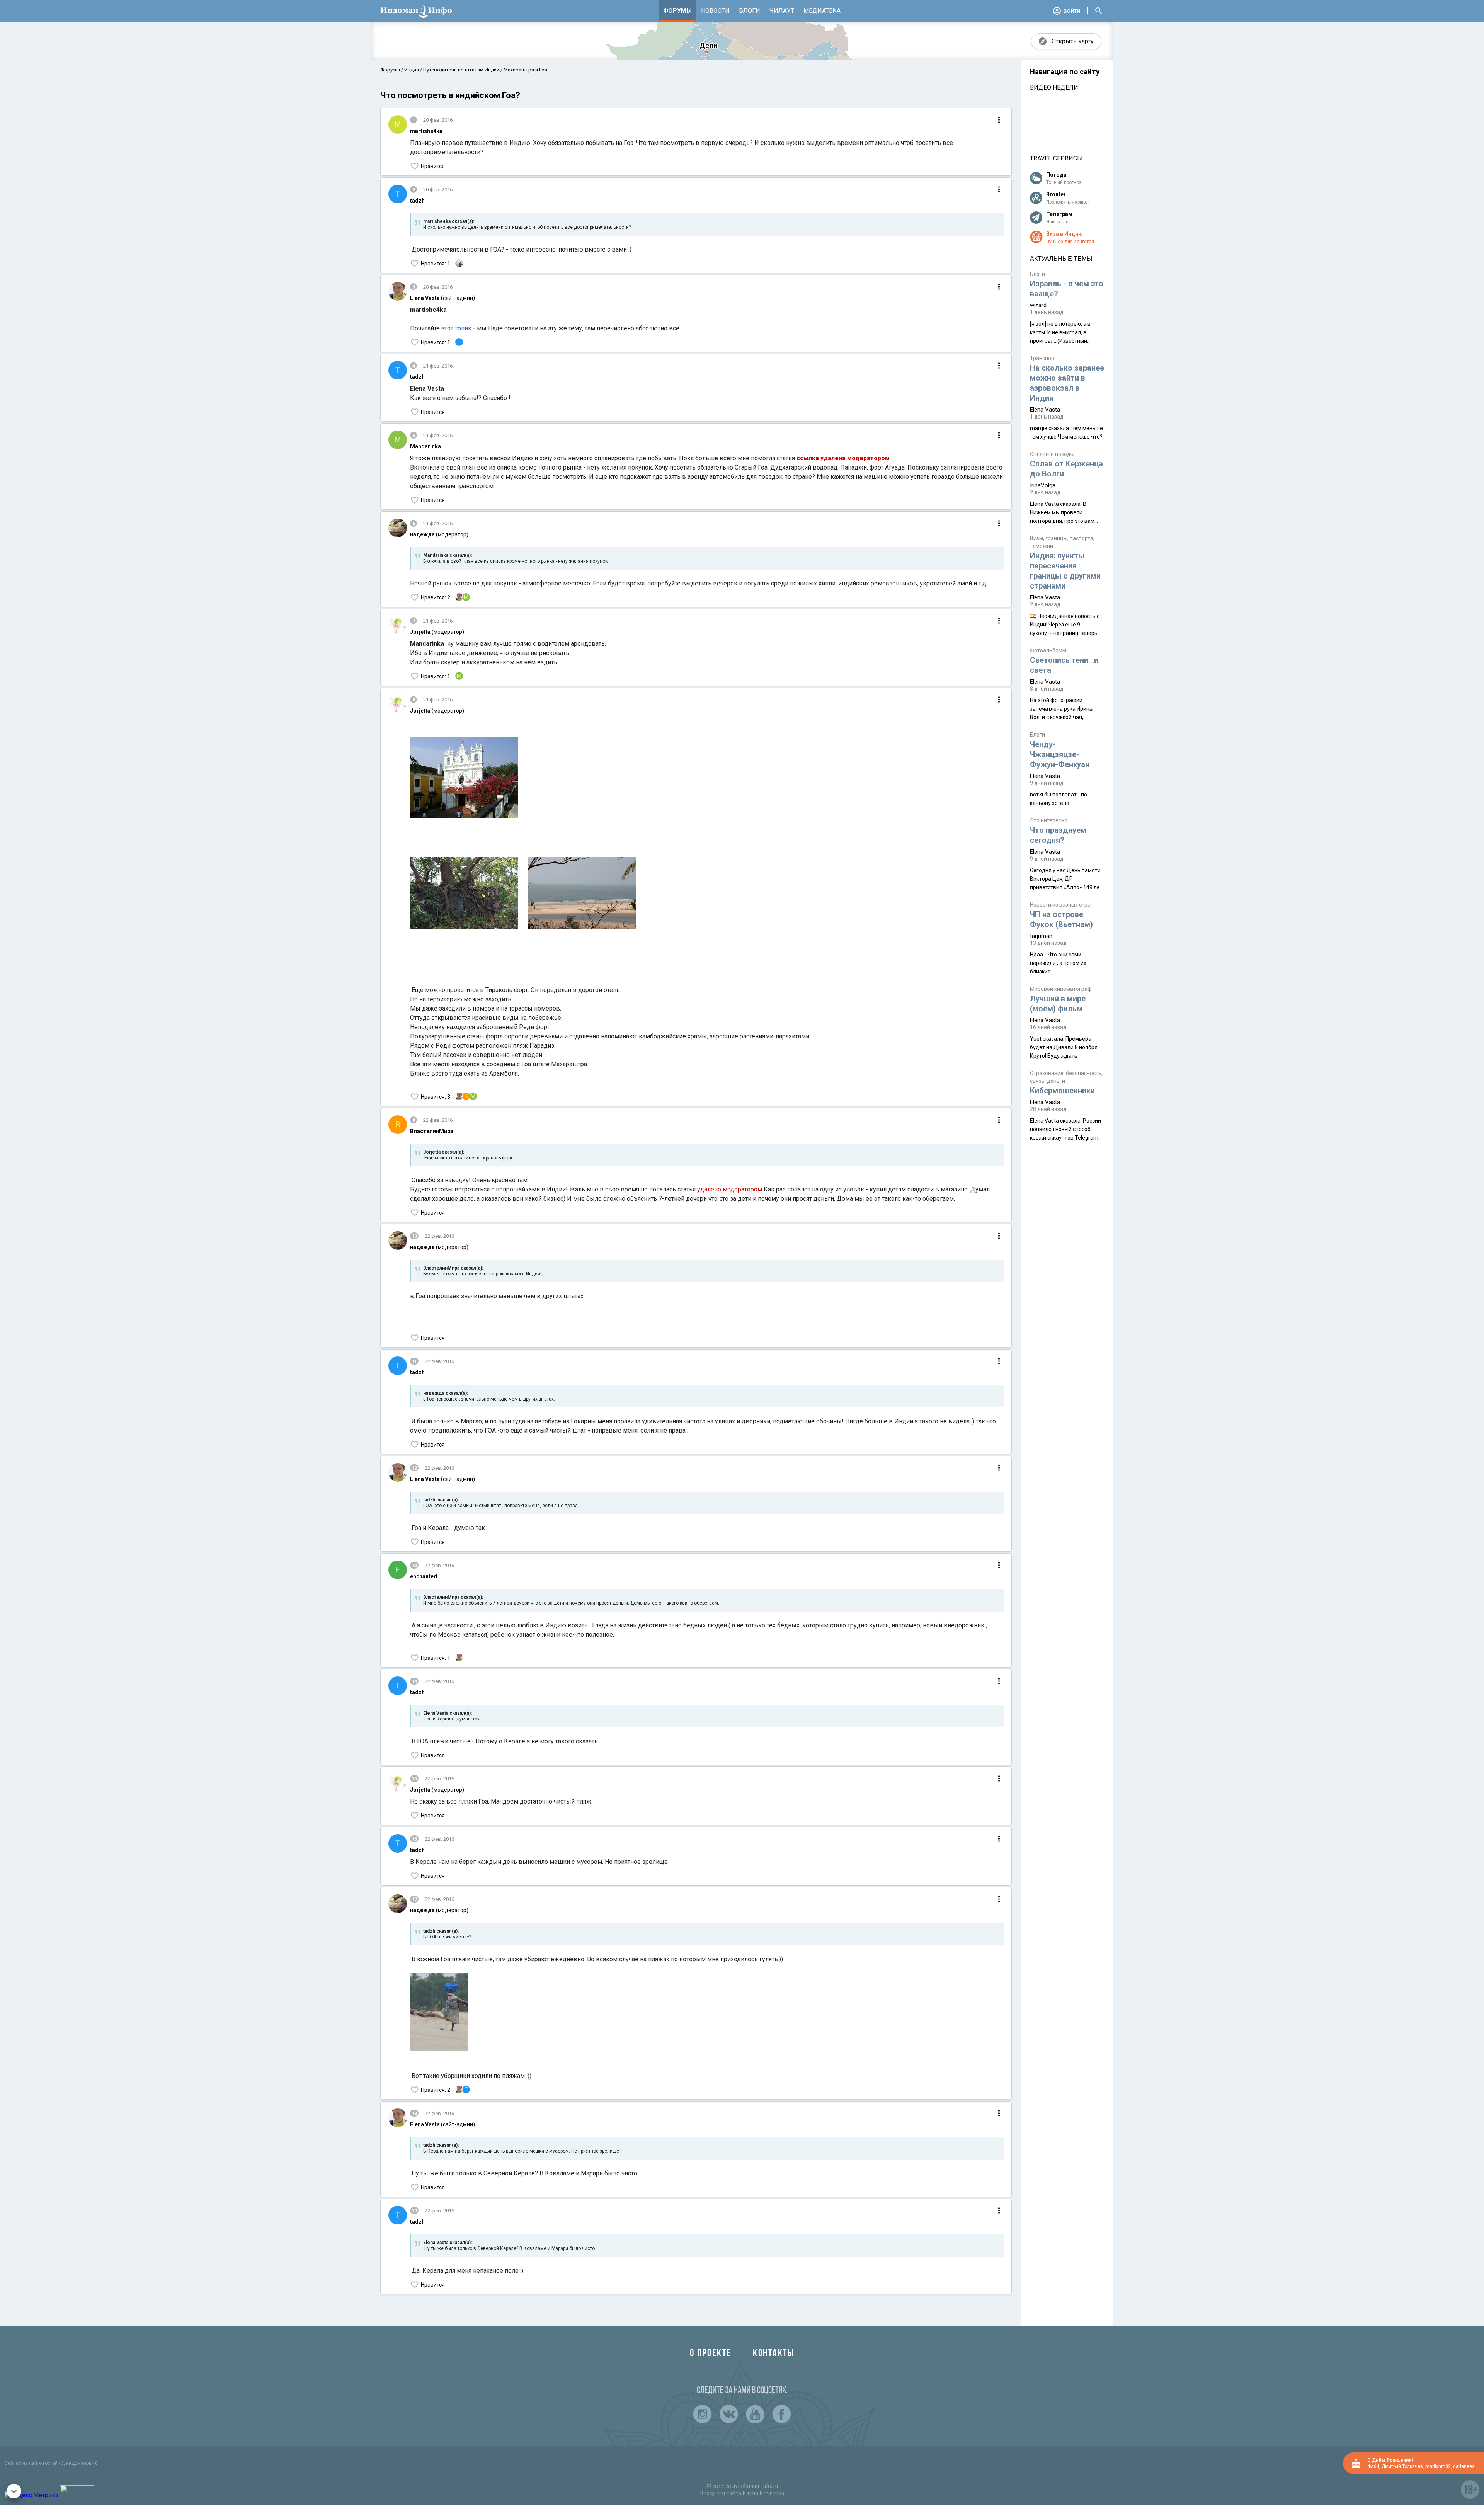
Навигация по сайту (1065, 72)
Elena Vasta (1045, 410)
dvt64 (1373, 2466)
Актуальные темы (1061, 259)
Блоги (750, 11)
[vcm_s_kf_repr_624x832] (439, 2013)
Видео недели (1054, 88)
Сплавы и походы (1052, 454)
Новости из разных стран (1062, 905)
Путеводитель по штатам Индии (461, 70)
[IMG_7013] (464, 895)
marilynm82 (1438, 2466)
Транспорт (1043, 358)
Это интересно (1049, 820)
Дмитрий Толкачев (1402, 2466)
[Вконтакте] (729, 2414)
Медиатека (822, 11)
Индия (412, 70)
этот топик (456, 328)
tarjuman (1041, 936)
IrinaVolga (1043, 485)
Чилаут (782, 11)
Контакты (773, 2354)
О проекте (711, 2354)
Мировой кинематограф (1061, 989)
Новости (715, 11)
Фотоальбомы (1048, 650)
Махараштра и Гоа (525, 70)
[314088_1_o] (464, 779)
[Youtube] (755, 2414)
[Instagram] (703, 2414)
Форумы (677, 11)
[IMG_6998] (582, 895)
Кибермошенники (1062, 1091)
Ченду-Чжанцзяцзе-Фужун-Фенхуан (1060, 754)
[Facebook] (781, 2414)
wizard (1038, 305)
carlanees (1464, 2466)
